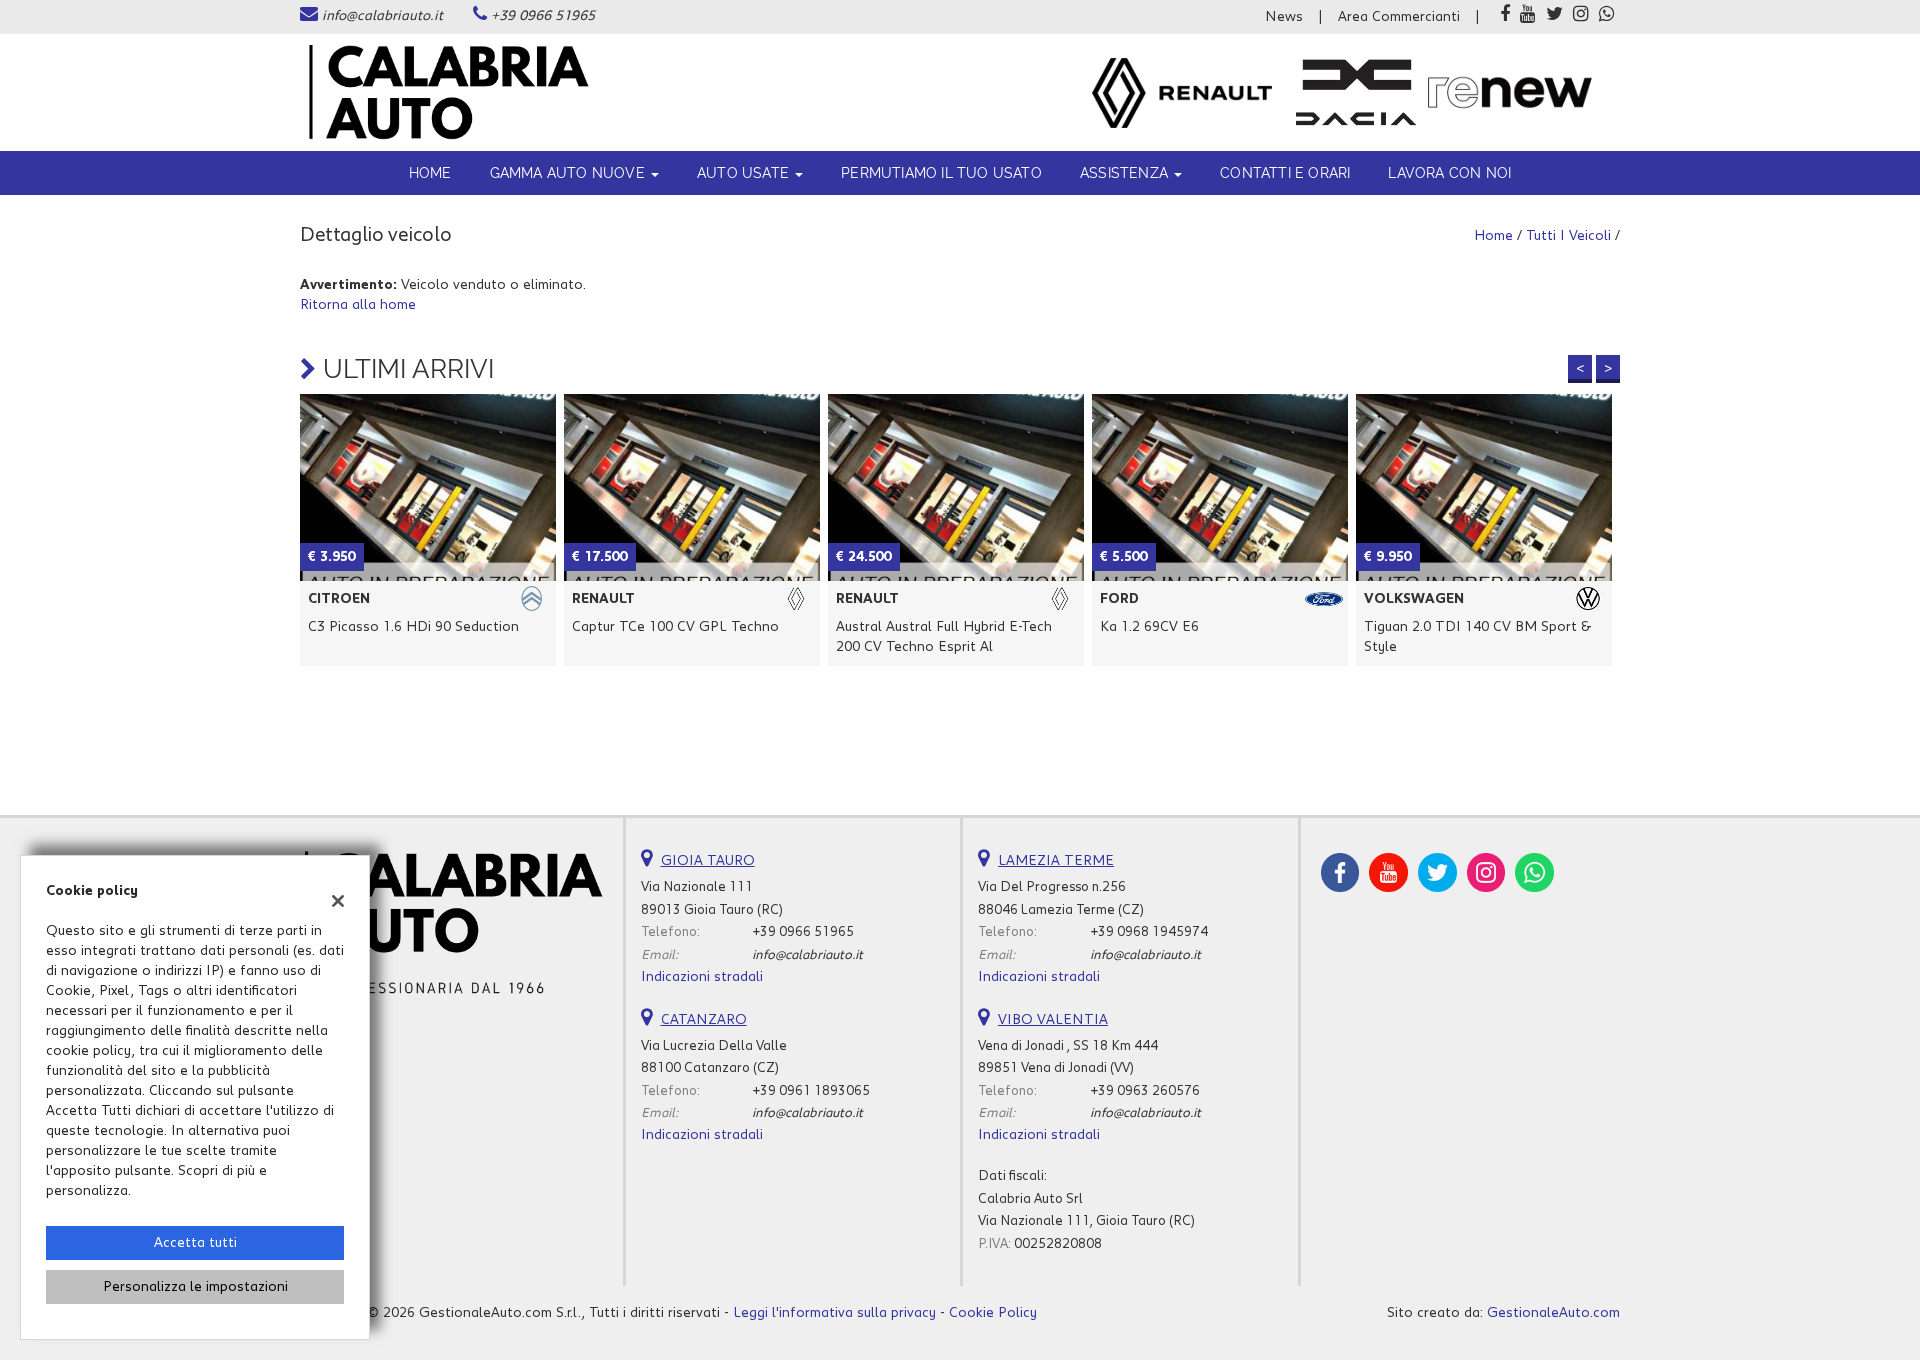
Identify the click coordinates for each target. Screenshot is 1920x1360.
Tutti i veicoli (1568, 236)
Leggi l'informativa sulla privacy (834, 1313)
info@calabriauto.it (382, 16)
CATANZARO (704, 1020)
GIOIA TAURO (708, 861)
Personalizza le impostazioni (195, 1287)
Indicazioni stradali (702, 977)
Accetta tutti (195, 1243)
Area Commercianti (1399, 17)
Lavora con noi (1449, 173)
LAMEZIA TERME (1056, 861)
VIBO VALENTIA (1053, 1020)
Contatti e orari (1285, 173)
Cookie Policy (993, 1313)
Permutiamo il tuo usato (941, 173)
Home (430, 173)
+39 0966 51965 (543, 16)
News (1284, 17)
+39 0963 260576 (1145, 1091)
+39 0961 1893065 (811, 1091)
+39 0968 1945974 (1149, 932)
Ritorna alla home (358, 305)
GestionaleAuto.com (1553, 1313)
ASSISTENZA (1126, 173)
